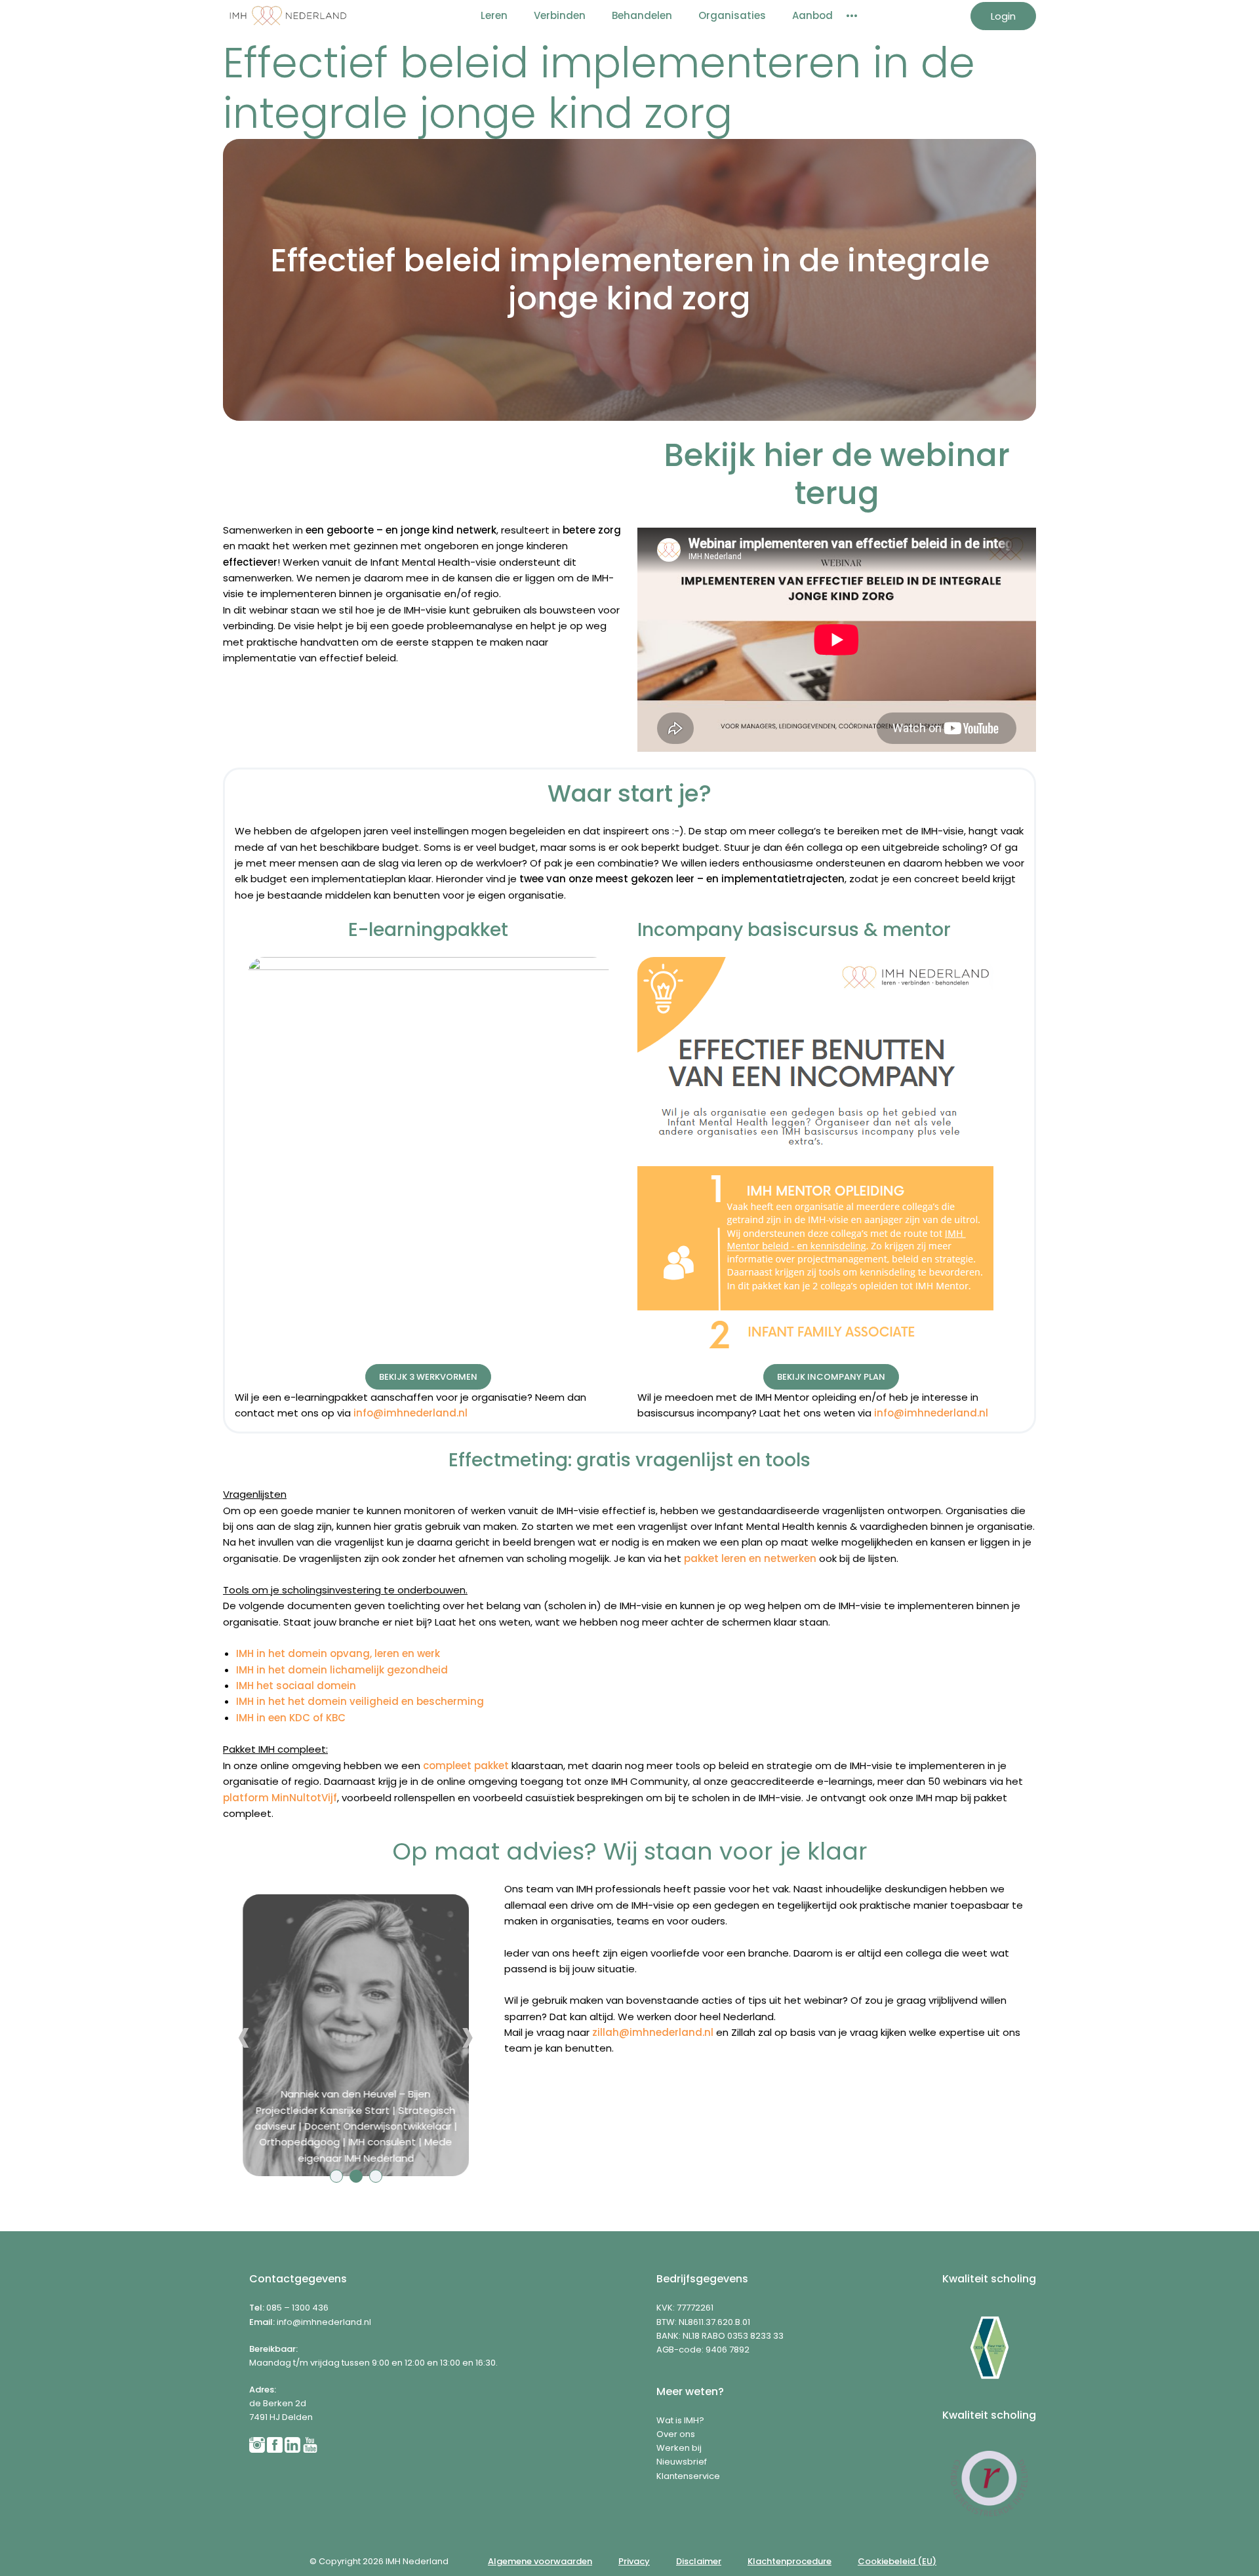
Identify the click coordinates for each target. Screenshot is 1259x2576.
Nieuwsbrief (682, 2462)
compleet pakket (466, 1766)
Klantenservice (688, 2476)
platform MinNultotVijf (280, 1798)
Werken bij (679, 2448)
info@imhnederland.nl (324, 2322)
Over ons (676, 2434)
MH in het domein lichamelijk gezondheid (343, 1670)
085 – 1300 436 (297, 2308)
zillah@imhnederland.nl (653, 2032)
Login (1003, 16)
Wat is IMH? (680, 2420)
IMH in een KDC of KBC (291, 1718)
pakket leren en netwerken (750, 1558)
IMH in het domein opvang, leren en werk (338, 1653)
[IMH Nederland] (289, 16)
